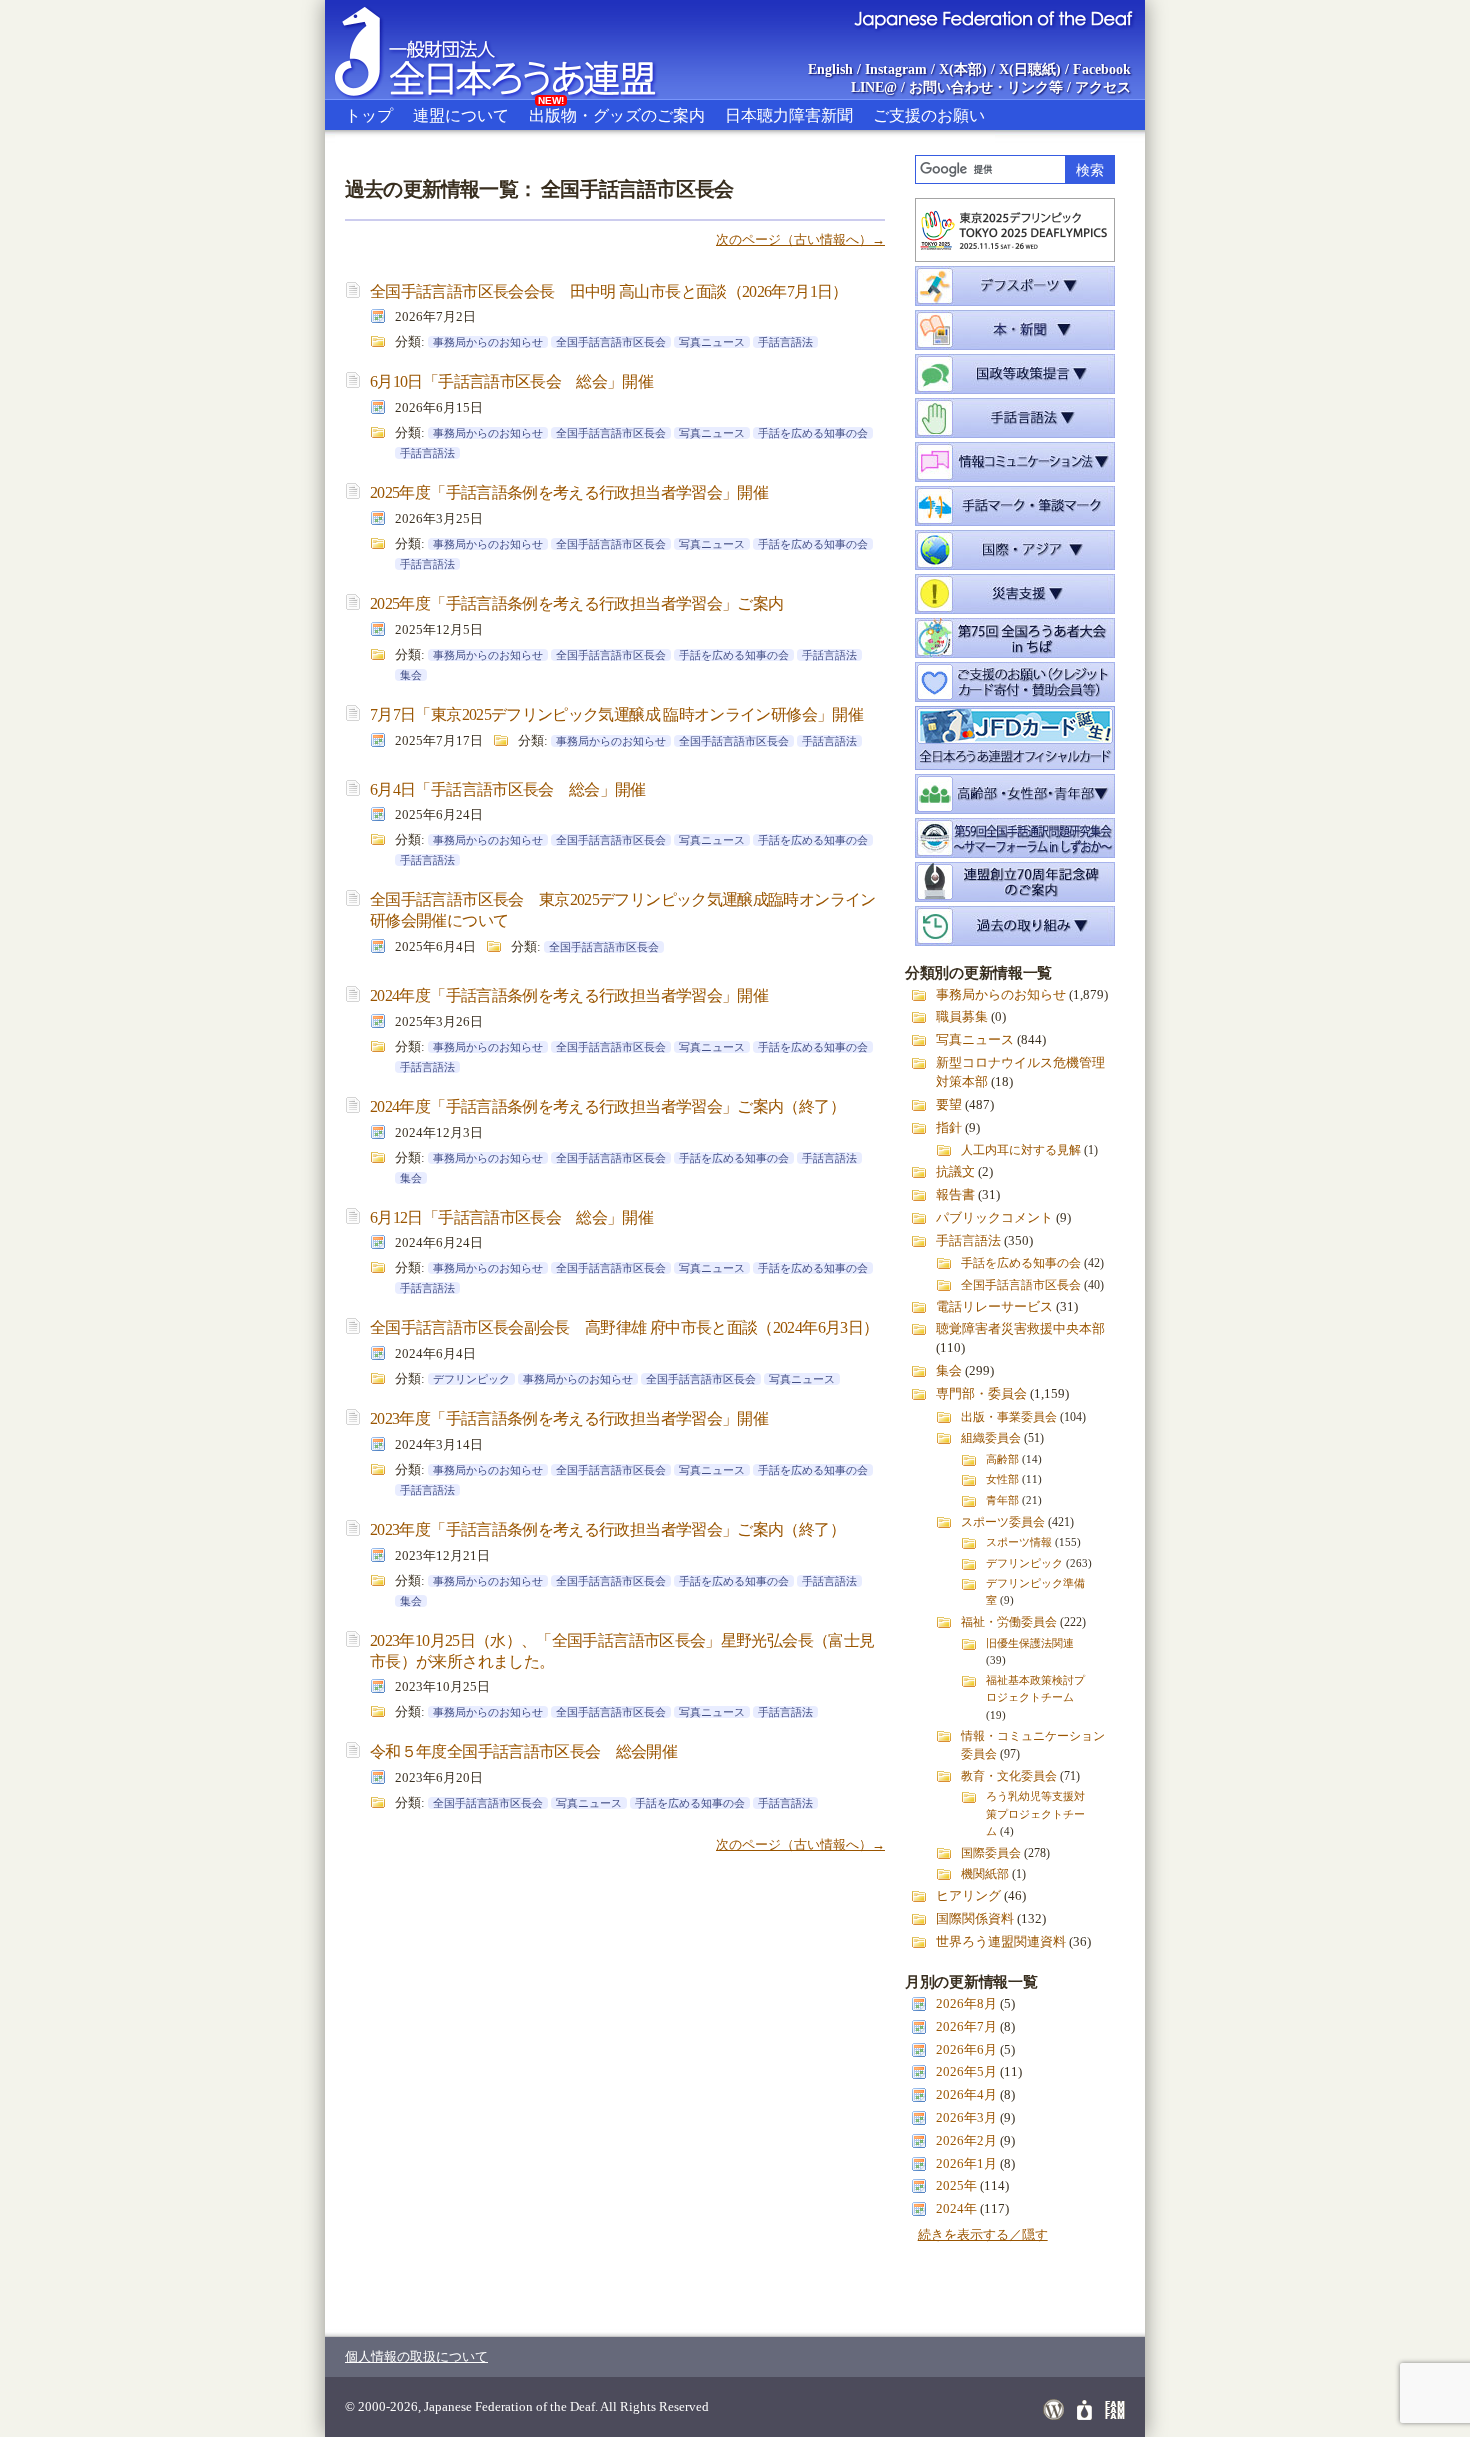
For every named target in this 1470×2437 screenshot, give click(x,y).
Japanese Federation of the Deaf (992, 18)
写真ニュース (712, 342)
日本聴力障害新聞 (789, 115)
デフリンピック (471, 1379)
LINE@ (874, 87)
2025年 (956, 2186)
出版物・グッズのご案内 (617, 112)
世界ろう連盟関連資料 (1001, 1942)
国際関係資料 (975, 1919)
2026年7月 (966, 2027)
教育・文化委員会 (1009, 1776)
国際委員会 (991, 1853)
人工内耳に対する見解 (1021, 1150)
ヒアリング (968, 1896)
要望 (949, 1105)
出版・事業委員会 (1009, 1417)
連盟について (461, 115)
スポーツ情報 (1019, 1542)
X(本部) (963, 69)
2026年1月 (966, 2164)
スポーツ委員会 (1003, 1522)
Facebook (1102, 69)
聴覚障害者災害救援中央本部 (1020, 1329)
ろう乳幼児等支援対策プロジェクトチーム (1035, 1813)
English (830, 69)
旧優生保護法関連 (1030, 1643)
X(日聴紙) (1030, 69)
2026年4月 (966, 2095)
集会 (411, 675)
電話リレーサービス (994, 1307)
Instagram (896, 69)
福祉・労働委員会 (1009, 1622)
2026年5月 (966, 2072)
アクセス (1103, 87)
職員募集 (962, 1017)
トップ (369, 115)
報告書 (955, 1195)
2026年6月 (966, 2050)
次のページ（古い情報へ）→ (800, 239)
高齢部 (1002, 1459)
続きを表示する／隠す (983, 2235)
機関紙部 (985, 1874)
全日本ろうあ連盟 (514, 50)
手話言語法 (785, 342)
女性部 (1002, 1479)
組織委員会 (991, 1438)
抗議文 (955, 1172)
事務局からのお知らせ (488, 342)
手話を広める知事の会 (813, 433)
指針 (949, 1128)
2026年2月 (966, 2141)
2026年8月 (966, 2004)
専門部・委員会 (981, 1394)
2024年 (956, 2209)
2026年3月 (966, 2118)
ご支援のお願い (929, 115)
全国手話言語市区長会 (611, 342)
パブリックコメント (994, 1218)
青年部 (1002, 1500)
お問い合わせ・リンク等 (986, 87)
